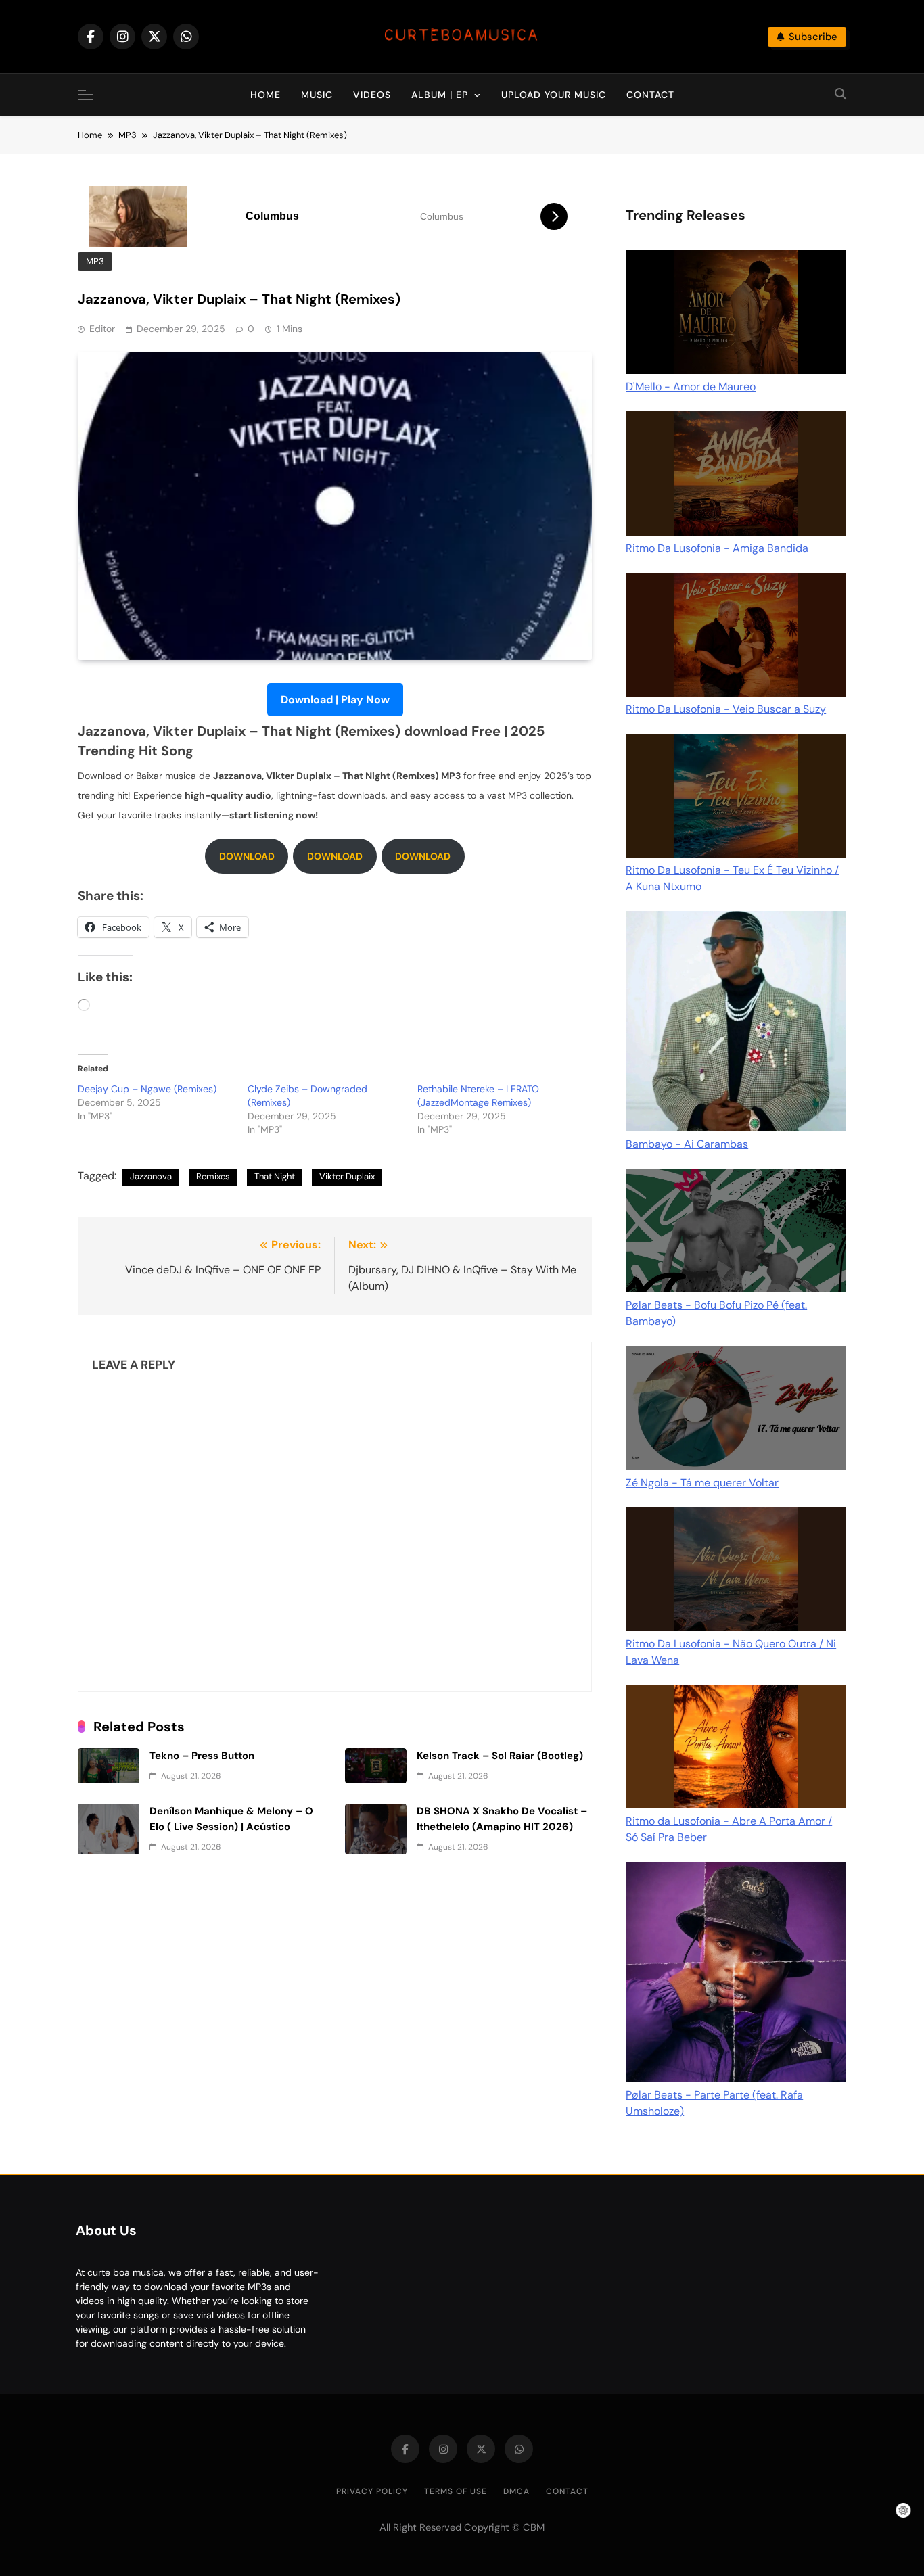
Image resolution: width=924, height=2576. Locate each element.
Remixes (213, 1176)
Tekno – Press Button (202, 1756)
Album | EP (440, 95)
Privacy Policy (372, 2491)
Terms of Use (456, 2491)
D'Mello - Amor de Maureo (691, 387)
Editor (102, 329)
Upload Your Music (554, 95)
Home (265, 95)
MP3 (95, 261)
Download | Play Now (335, 700)
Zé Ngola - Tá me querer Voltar (702, 1483)
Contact (650, 95)
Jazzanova (151, 1176)
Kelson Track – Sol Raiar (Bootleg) (500, 1756)
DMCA (516, 2491)
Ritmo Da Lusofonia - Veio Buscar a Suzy (726, 709)
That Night (275, 1176)
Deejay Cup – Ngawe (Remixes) (147, 1089)
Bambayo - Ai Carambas (687, 1144)
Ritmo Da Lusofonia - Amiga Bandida (717, 548)
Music (317, 95)
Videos (372, 95)
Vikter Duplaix (347, 1176)
